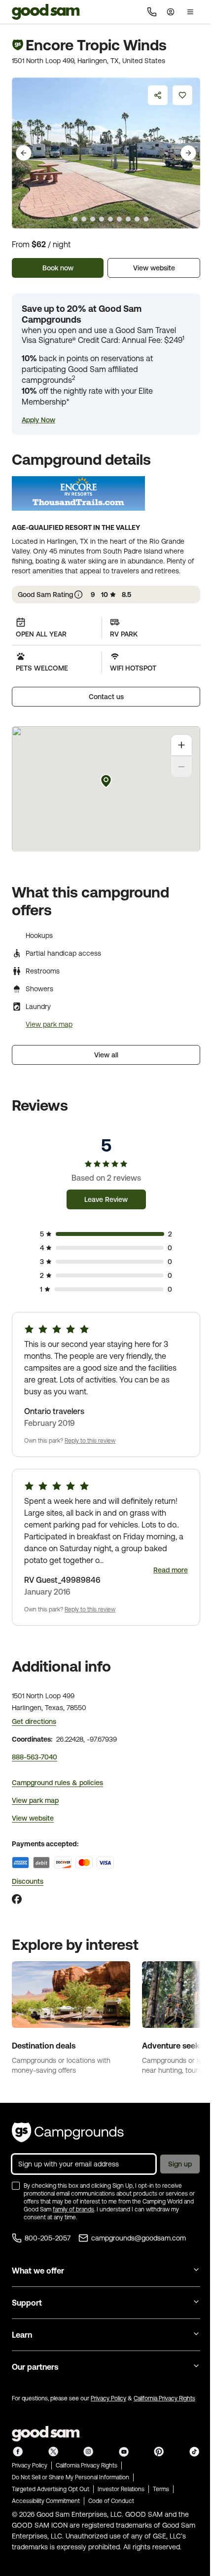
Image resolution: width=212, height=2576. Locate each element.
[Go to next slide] (188, 153)
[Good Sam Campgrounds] (68, 2132)
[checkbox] (16, 2186)
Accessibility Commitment (46, 2501)
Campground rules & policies (57, 1783)
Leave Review (106, 1199)
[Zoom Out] (181, 767)
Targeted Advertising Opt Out (51, 2489)
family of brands (73, 2209)
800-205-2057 (48, 2238)
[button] (38, 420)
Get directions (34, 1721)
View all (106, 1055)
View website (154, 268)
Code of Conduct (111, 2501)
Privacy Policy (108, 2398)
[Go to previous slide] (24, 153)
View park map (49, 1024)
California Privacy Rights (164, 2398)
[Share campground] (158, 95)
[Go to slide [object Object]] (66, 219)
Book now (58, 268)
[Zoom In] (181, 745)
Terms (161, 2489)
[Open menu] (190, 12)
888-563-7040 (35, 1757)
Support (27, 2303)
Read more (171, 1570)
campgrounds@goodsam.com (139, 2238)
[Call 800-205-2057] (152, 12)
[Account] (171, 12)
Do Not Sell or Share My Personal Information (71, 2477)
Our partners (35, 2367)
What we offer (38, 2271)
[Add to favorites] (182, 95)
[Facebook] (17, 1899)
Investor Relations (121, 2489)
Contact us (106, 697)
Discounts (28, 1881)
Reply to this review (90, 1441)
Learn (22, 2335)
